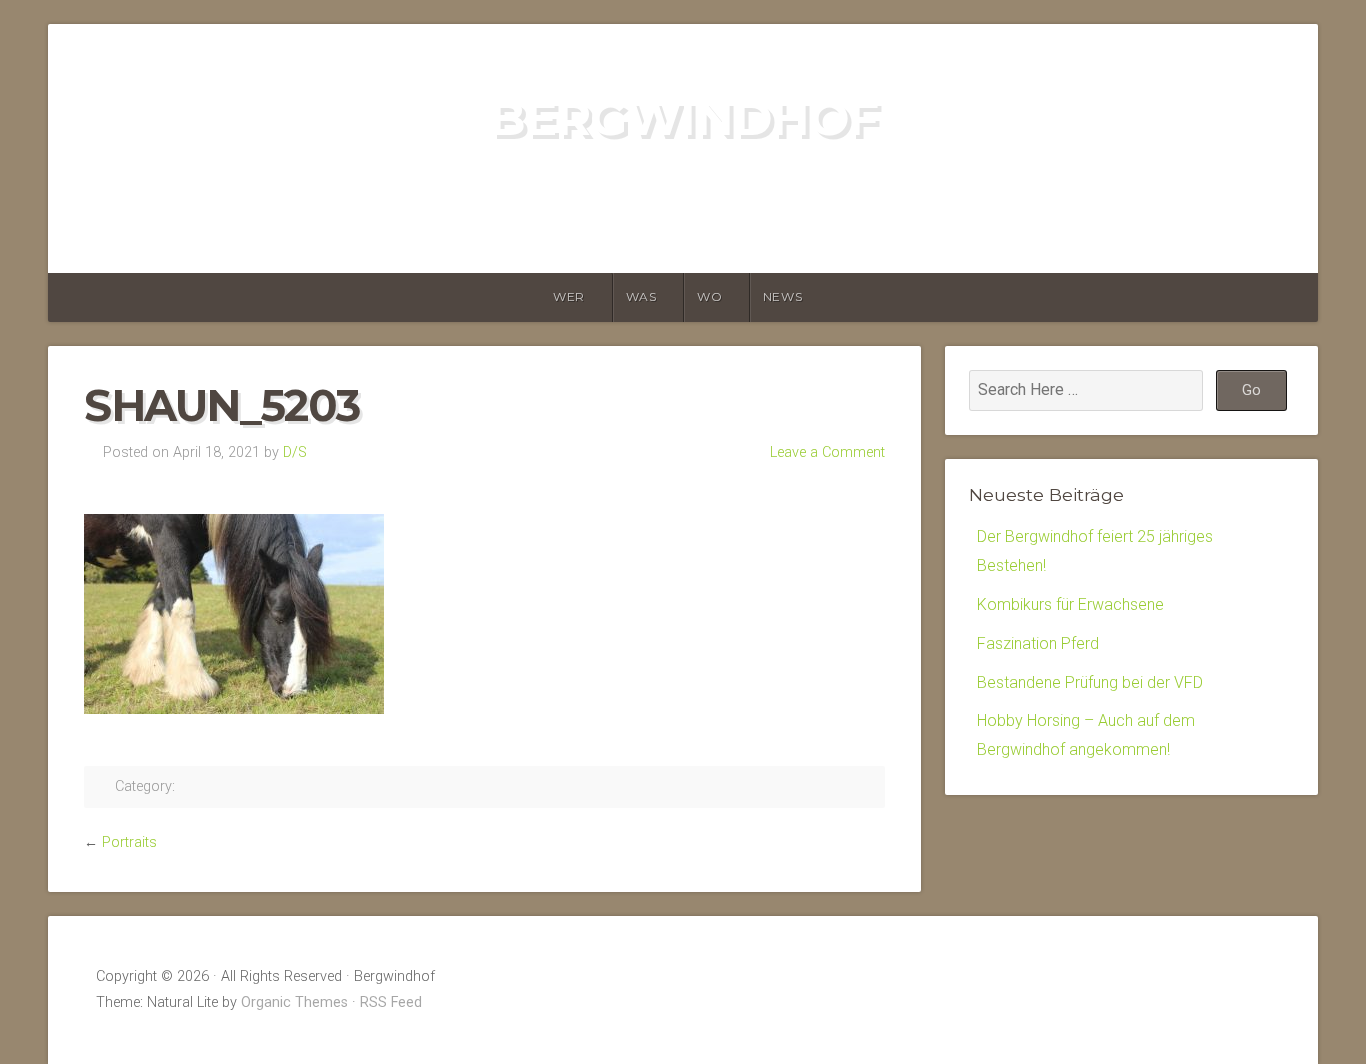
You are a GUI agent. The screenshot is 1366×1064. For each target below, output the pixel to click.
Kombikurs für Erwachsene (1070, 604)
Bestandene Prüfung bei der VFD (1090, 682)
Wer (569, 296)
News (782, 296)
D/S (295, 452)
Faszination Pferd (1038, 643)
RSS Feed (391, 1002)
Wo (709, 296)
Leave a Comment (827, 452)
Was (641, 296)
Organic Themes (294, 1002)
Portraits (129, 842)
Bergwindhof (683, 118)
